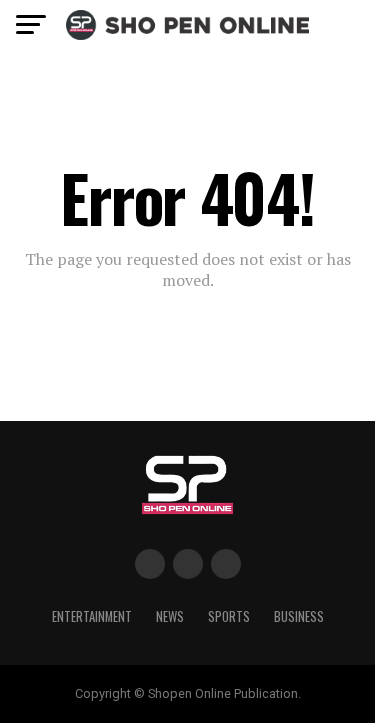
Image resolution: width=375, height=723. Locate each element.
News (170, 616)
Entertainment (92, 616)
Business (299, 616)
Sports (229, 616)
